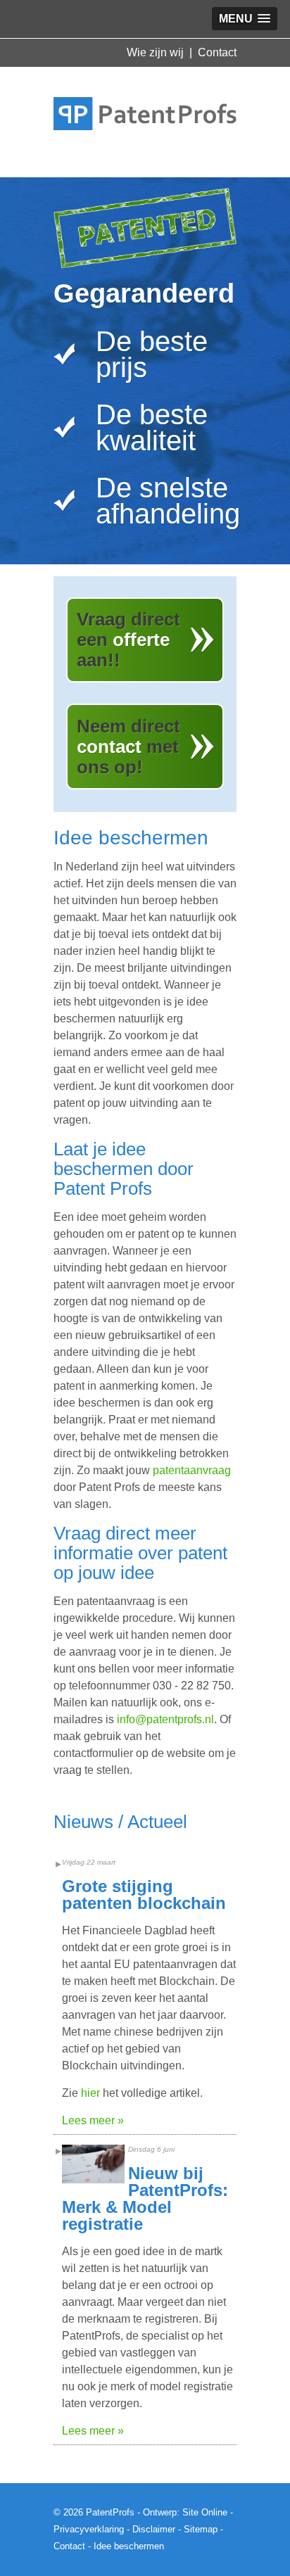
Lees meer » (93, 2120)
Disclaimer (154, 2529)
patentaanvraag (192, 1470)
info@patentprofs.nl (165, 1719)
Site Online (205, 2512)
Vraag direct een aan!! (128, 640)
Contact (217, 52)
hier (90, 2093)
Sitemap (201, 2529)
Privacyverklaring (89, 2529)
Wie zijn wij (155, 52)
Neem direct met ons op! (128, 747)
